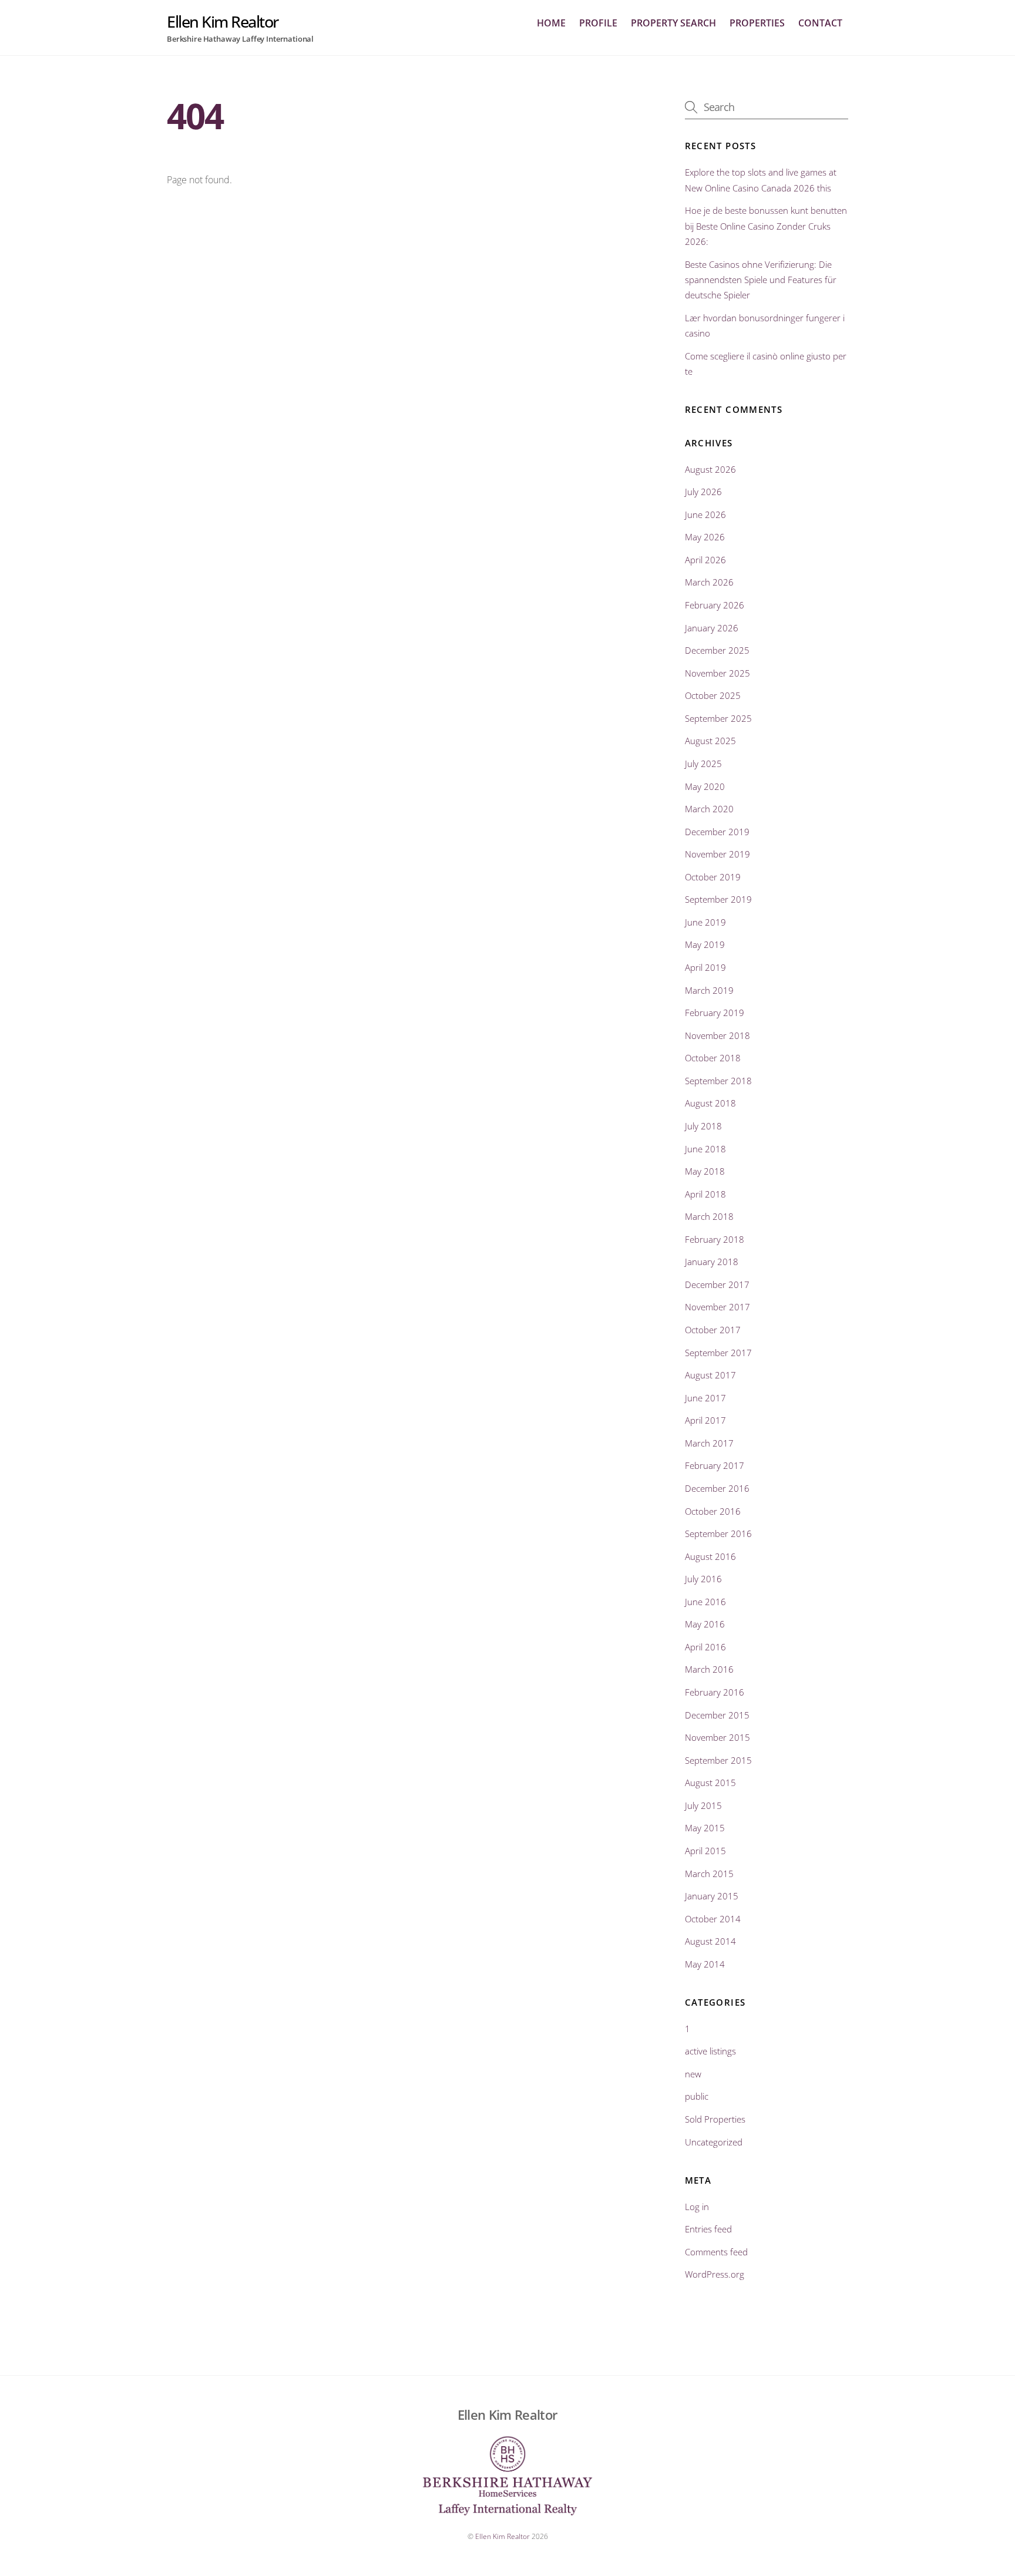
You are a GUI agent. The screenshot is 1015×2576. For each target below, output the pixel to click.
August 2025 (710, 741)
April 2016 (705, 1647)
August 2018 (710, 1103)
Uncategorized (714, 2142)
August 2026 (710, 469)
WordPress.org (715, 2274)
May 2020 (705, 786)
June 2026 (705, 514)
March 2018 (709, 1216)
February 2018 (715, 1239)
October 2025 (713, 695)
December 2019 (717, 832)
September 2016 (718, 1534)
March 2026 (709, 582)
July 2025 (703, 764)
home (551, 23)
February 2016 (715, 1692)
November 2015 (717, 1737)
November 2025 (717, 673)
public (697, 2096)
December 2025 (717, 650)
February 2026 (715, 605)
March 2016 (709, 1669)
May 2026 (705, 537)
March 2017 (709, 1443)
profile (598, 23)
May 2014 (705, 1964)
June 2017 (705, 1398)
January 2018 (712, 1262)
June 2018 (705, 1149)
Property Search (673, 23)
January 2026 (712, 628)
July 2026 (703, 492)
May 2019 (705, 944)
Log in (697, 2207)
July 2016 (703, 1579)
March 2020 (709, 809)
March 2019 (709, 990)
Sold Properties (715, 2119)
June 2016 (705, 1602)
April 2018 (705, 1194)
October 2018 (713, 1058)
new (693, 2074)
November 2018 (717, 1035)
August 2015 (710, 1783)
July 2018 (703, 1126)
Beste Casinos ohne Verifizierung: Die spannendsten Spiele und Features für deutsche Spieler (761, 280)
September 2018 (718, 1081)
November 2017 (717, 1307)
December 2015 (717, 1715)
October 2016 (713, 1511)
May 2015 (705, 1828)
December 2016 (717, 1488)
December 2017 (717, 1284)
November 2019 (717, 854)
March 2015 (709, 1874)
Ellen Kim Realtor (503, 2536)
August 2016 (710, 1556)
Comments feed (716, 2252)
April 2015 (705, 1851)
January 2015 (712, 1896)
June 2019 (705, 922)
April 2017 (705, 1420)
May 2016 (705, 1624)
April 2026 (705, 560)
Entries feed (708, 2229)
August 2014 (710, 1941)
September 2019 (718, 899)
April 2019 (705, 967)
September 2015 (718, 1760)
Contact (820, 23)
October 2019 (713, 877)
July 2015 (703, 1805)
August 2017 (710, 1375)
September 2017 (718, 1353)
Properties (757, 23)
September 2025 (718, 718)
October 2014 (713, 1919)
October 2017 (713, 1330)
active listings (710, 2051)
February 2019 (715, 1013)
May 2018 (705, 1171)
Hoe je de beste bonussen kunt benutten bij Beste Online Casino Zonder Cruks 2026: (766, 226)
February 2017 (715, 1465)
